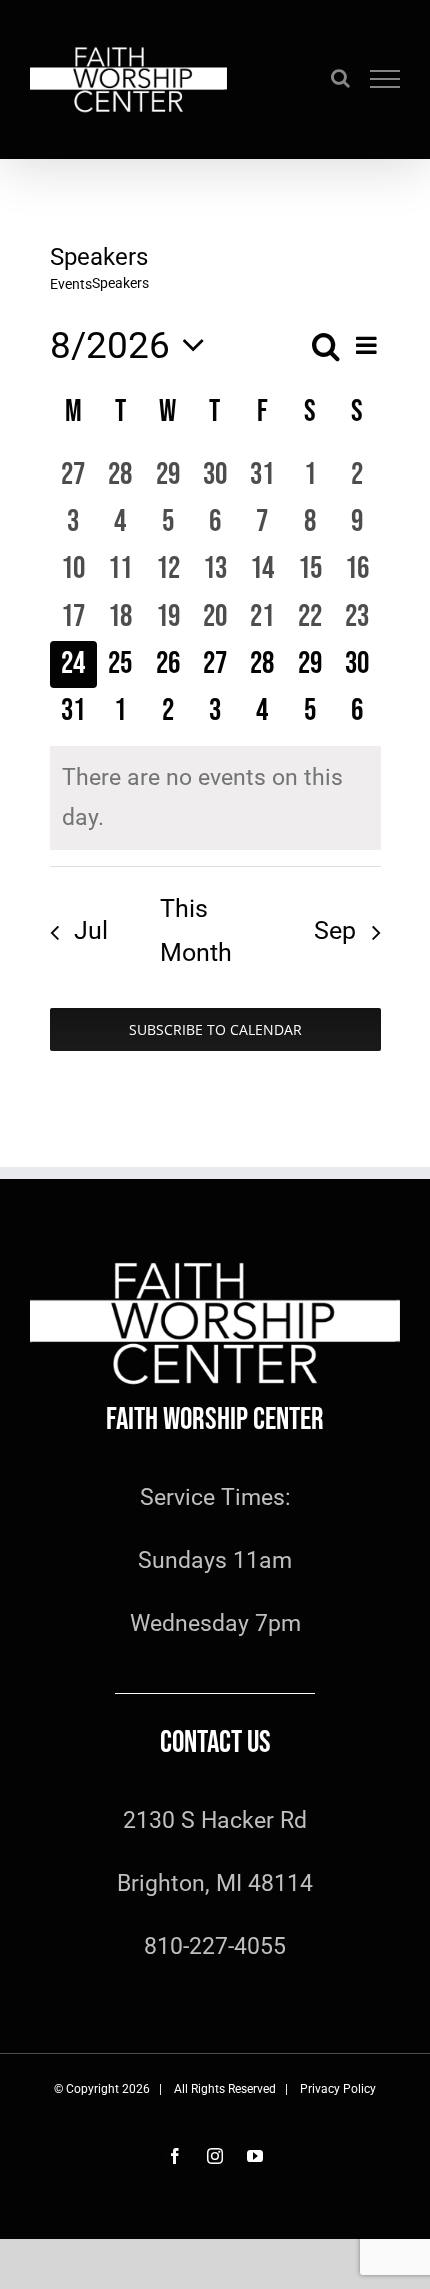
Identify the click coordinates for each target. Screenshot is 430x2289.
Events (71, 284)
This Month (196, 930)
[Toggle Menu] (385, 79)
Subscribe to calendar (215, 1029)
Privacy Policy (338, 2089)
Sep (335, 930)
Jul (90, 930)
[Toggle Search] (340, 78)
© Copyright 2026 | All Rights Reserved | (177, 2089)
